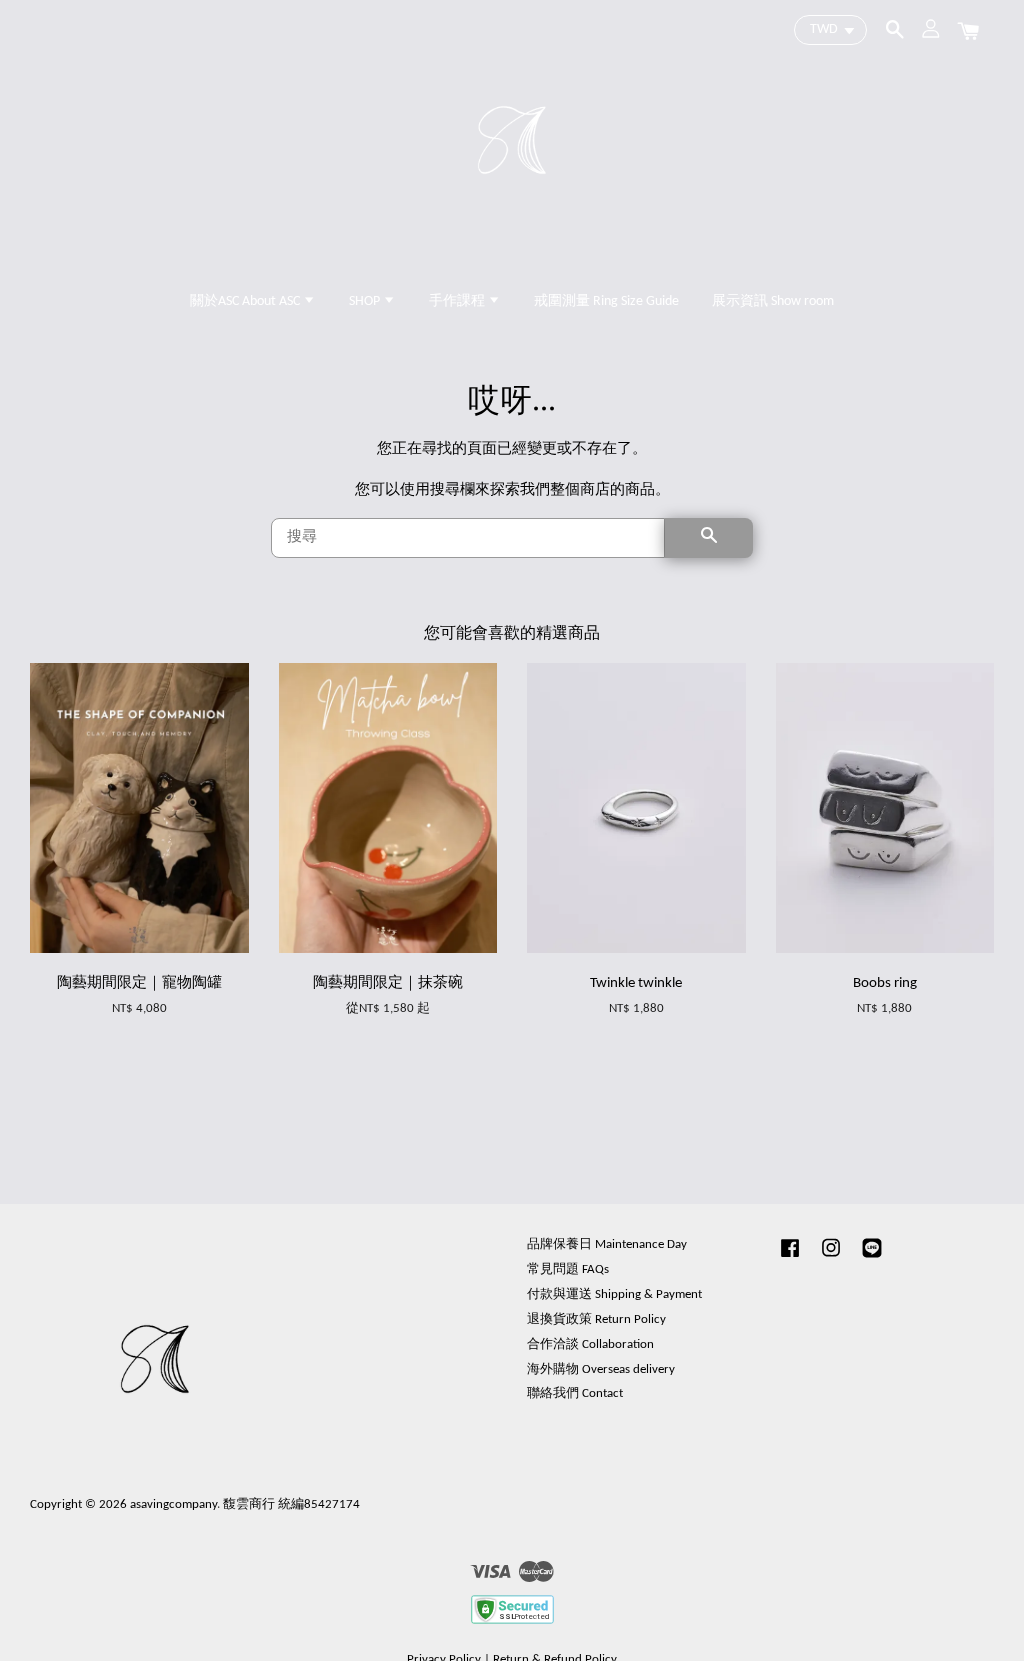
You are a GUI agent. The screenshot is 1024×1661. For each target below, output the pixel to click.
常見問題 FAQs (568, 1269)
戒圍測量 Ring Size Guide (606, 301)
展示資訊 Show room (773, 301)
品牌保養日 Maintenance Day (607, 1244)
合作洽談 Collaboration (590, 1344)
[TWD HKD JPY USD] (830, 30)
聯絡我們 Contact (575, 1393)
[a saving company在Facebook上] (790, 1258)
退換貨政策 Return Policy (596, 1319)
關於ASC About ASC (246, 301)
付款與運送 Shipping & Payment (614, 1294)
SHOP (366, 301)
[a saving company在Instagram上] (831, 1258)
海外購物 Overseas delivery (601, 1369)
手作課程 (458, 301)
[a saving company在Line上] (872, 1258)
